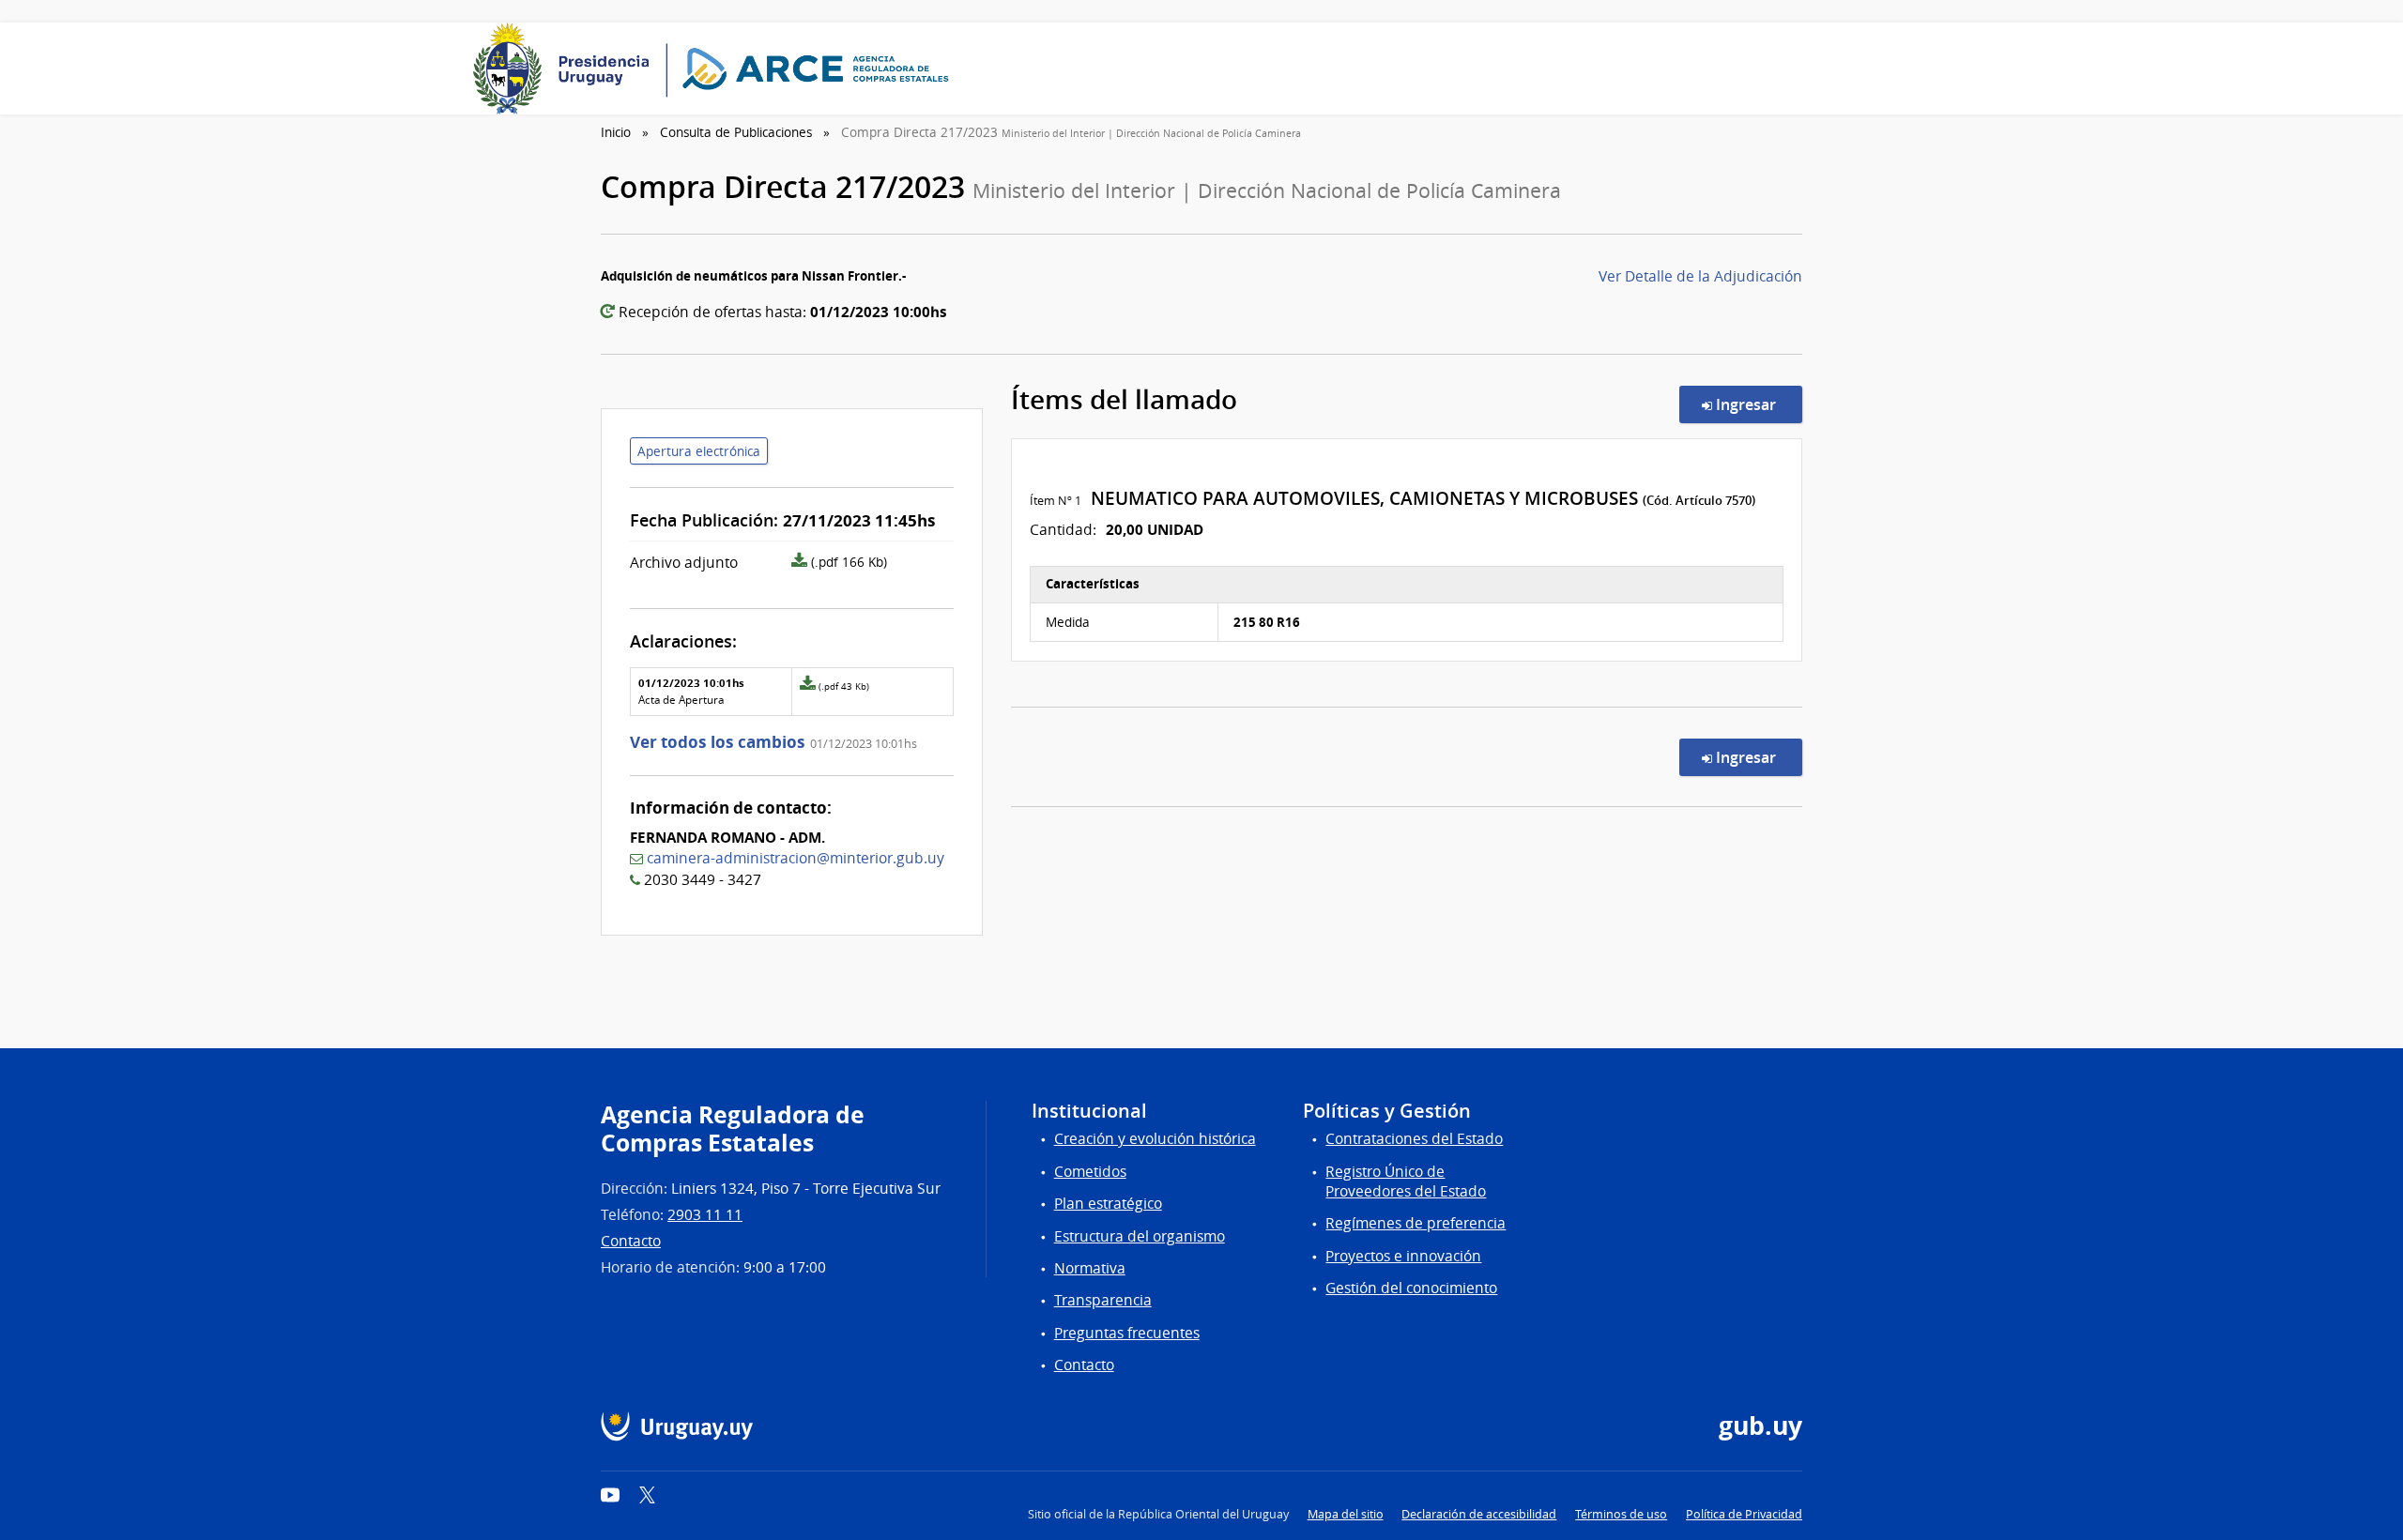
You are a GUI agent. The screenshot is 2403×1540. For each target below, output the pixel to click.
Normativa (1090, 1268)
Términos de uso (1621, 1514)
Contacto (631, 1241)
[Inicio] (717, 69)
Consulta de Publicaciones (736, 132)
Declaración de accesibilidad (1479, 1514)
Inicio (616, 132)
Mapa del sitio (1346, 1514)
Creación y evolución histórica (1155, 1139)
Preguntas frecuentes (1127, 1333)
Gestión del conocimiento (1411, 1288)
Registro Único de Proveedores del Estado (1406, 1182)
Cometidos (1090, 1172)
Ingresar (1757, 404)
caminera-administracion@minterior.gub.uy (796, 858)
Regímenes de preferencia (1416, 1223)
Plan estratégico (1108, 1204)
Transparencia (1103, 1300)
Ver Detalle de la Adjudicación (1700, 276)
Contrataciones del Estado (1414, 1139)
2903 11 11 (705, 1215)
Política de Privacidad (1744, 1514)
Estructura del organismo (1140, 1236)
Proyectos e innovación (1403, 1256)
